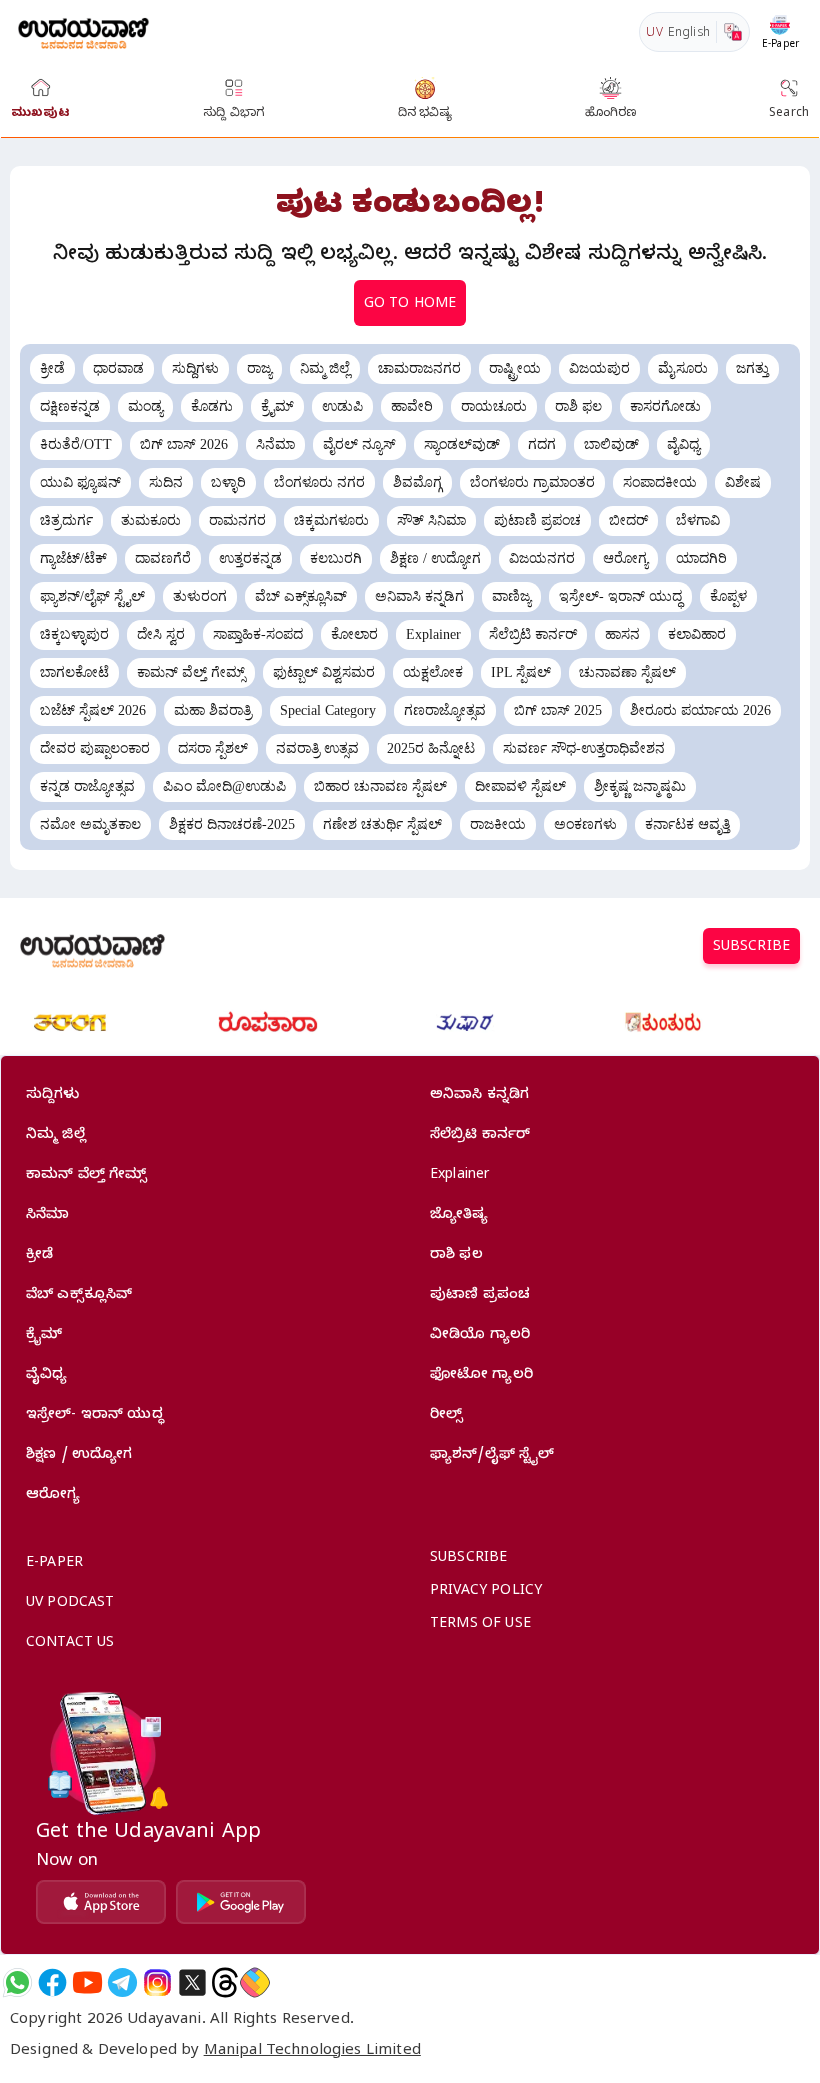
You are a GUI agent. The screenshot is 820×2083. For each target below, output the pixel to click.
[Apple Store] (101, 1902)
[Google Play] (241, 1902)
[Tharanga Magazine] (70, 1023)
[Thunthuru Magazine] (663, 1023)
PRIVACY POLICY (486, 1592)
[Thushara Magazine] (465, 1023)
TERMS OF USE (480, 1625)
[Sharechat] (255, 1982)
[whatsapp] (17, 1982)
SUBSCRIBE (751, 948)
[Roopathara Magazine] (268, 1023)
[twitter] (192, 1982)
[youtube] (87, 1982)
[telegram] (122, 1982)
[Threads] (225, 1982)
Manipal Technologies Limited (312, 2052)
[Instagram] (157, 1982)
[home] (83, 31)
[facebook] (52, 1982)
